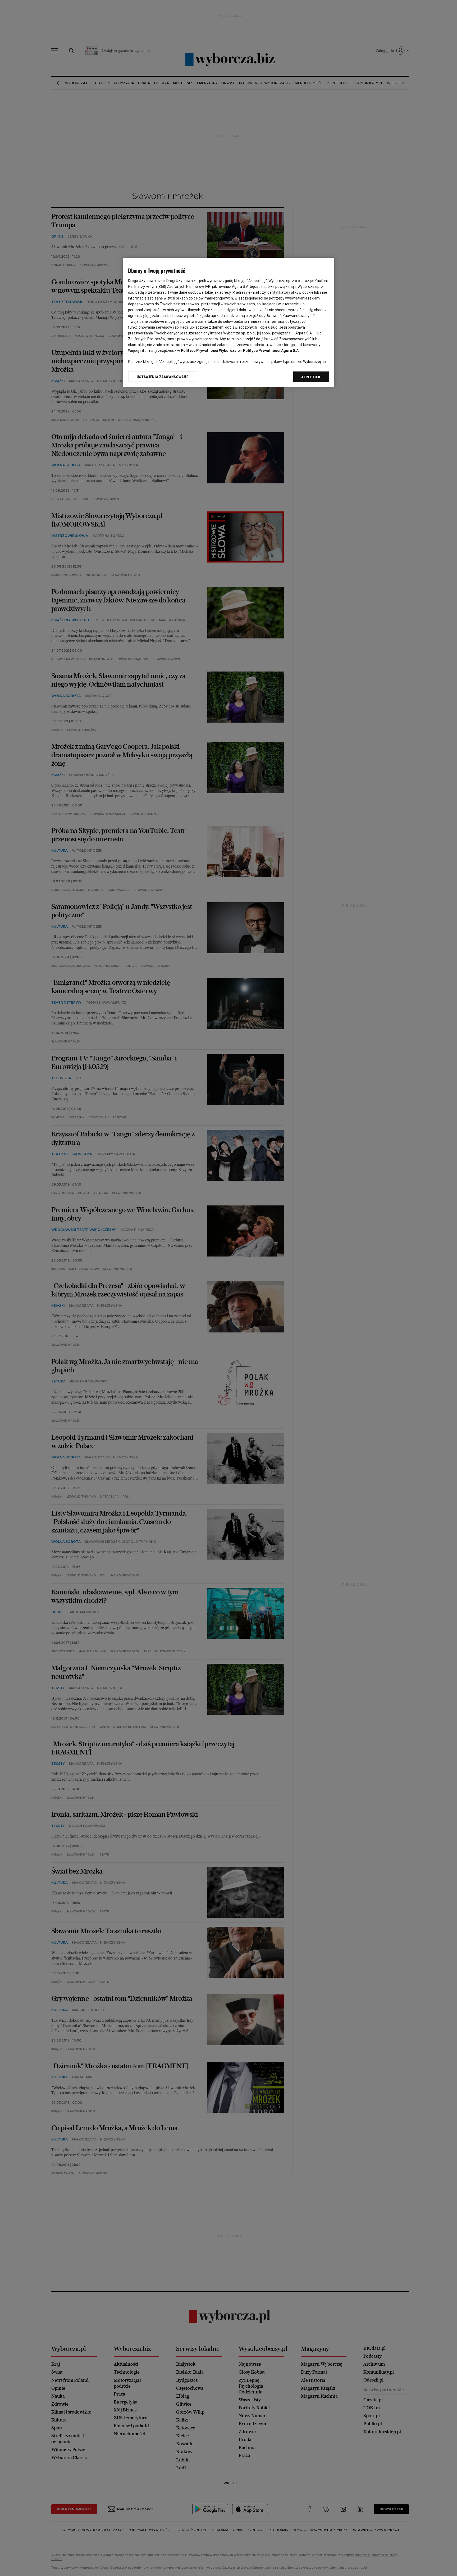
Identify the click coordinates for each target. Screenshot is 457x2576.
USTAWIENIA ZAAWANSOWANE (163, 377)
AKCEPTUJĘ (311, 377)
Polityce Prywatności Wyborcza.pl (211, 351)
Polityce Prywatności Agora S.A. (271, 351)
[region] (229, 322)
